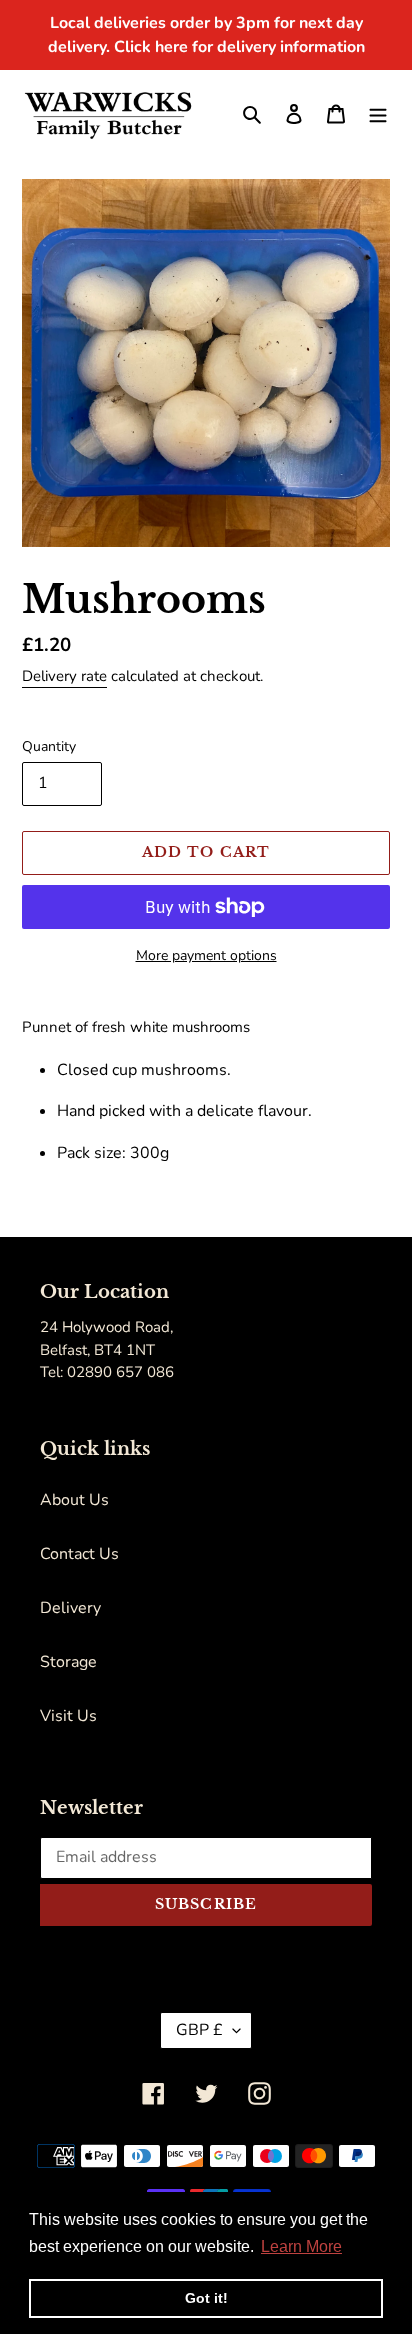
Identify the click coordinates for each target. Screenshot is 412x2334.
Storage (68, 1662)
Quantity (49, 746)
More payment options (206, 955)
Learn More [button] (301, 2246)
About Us (74, 1500)
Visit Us (68, 1716)
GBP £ (199, 2030)
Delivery (70, 1608)
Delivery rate (64, 676)
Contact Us (79, 1554)
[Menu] (378, 113)
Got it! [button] (206, 2298)
